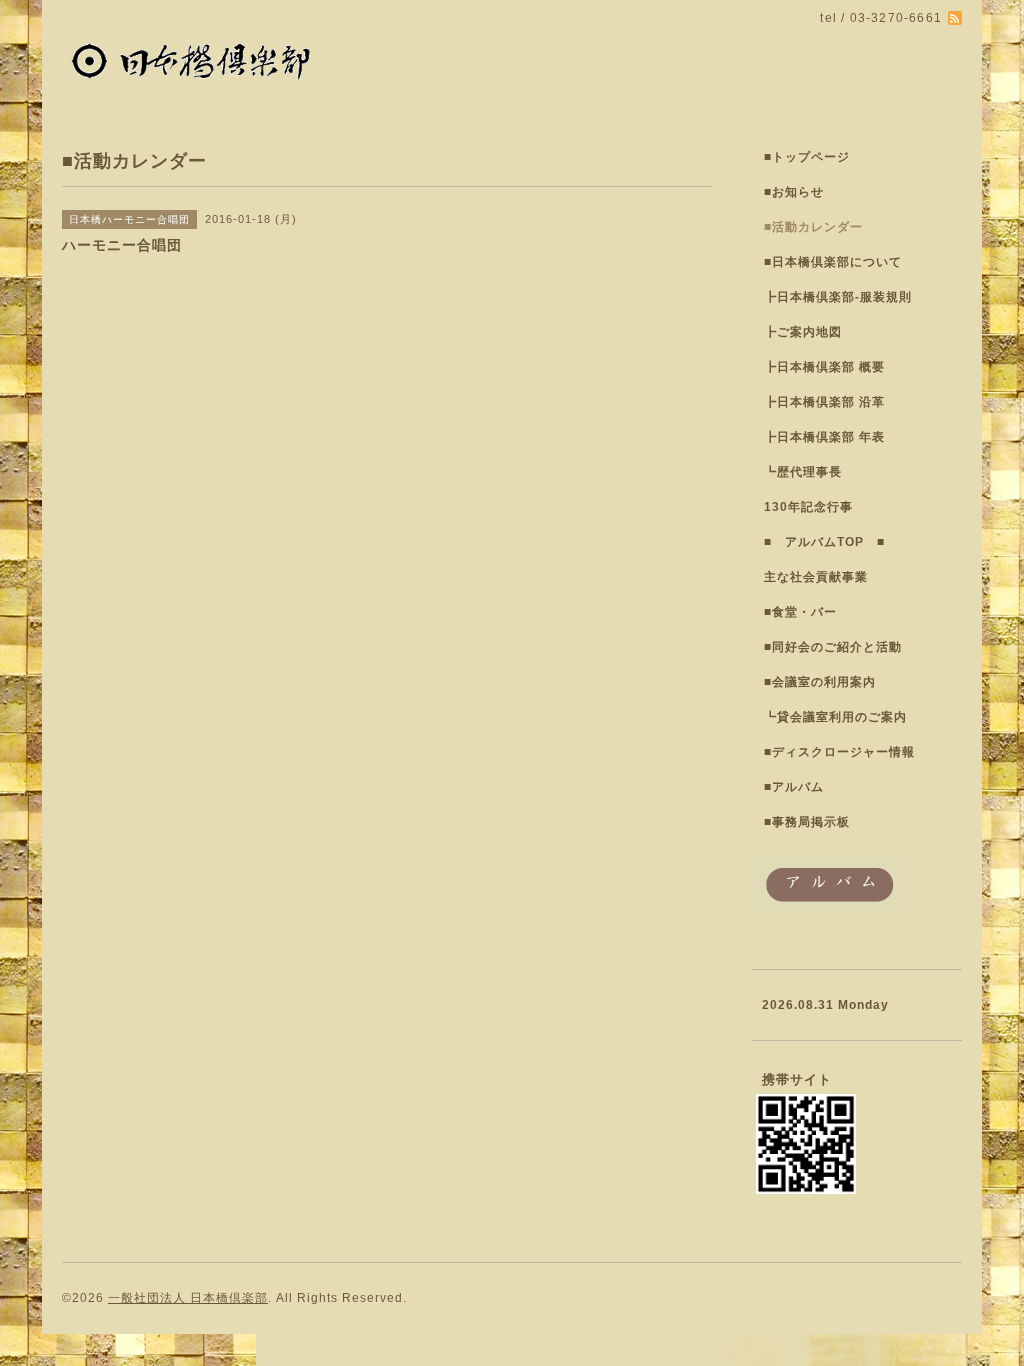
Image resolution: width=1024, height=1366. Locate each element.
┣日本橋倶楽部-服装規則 (838, 297)
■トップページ (807, 157)
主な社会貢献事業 (816, 577)
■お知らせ (794, 192)
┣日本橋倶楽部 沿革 (824, 402)
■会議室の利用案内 (820, 682)
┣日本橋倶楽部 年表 (824, 437)
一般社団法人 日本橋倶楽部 (188, 1298)
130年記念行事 (808, 507)
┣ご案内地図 (803, 332)
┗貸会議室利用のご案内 (835, 717)
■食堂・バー (800, 612)
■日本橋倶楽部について (833, 262)
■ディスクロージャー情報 (839, 752)
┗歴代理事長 (803, 472)
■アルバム (794, 787)
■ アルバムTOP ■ (824, 542)
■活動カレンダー (813, 227)
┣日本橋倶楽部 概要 (824, 367)
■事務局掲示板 (807, 822)
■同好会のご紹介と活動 (833, 647)
